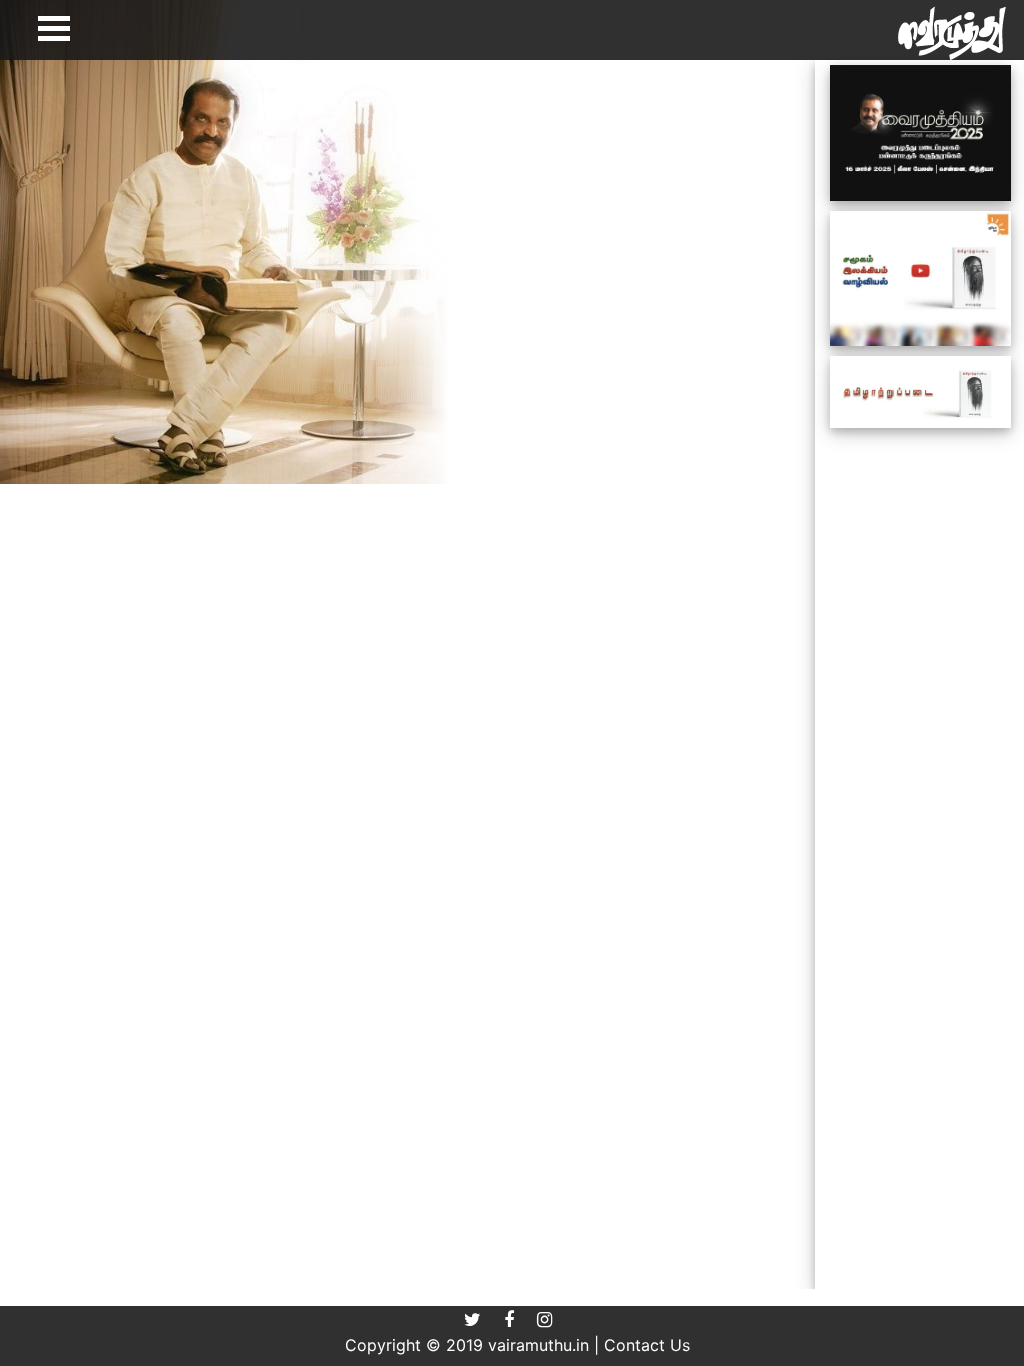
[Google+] (553, 1319)
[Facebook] (520, 1319)
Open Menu (54, 28)
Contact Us (647, 1345)
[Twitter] (484, 1319)
